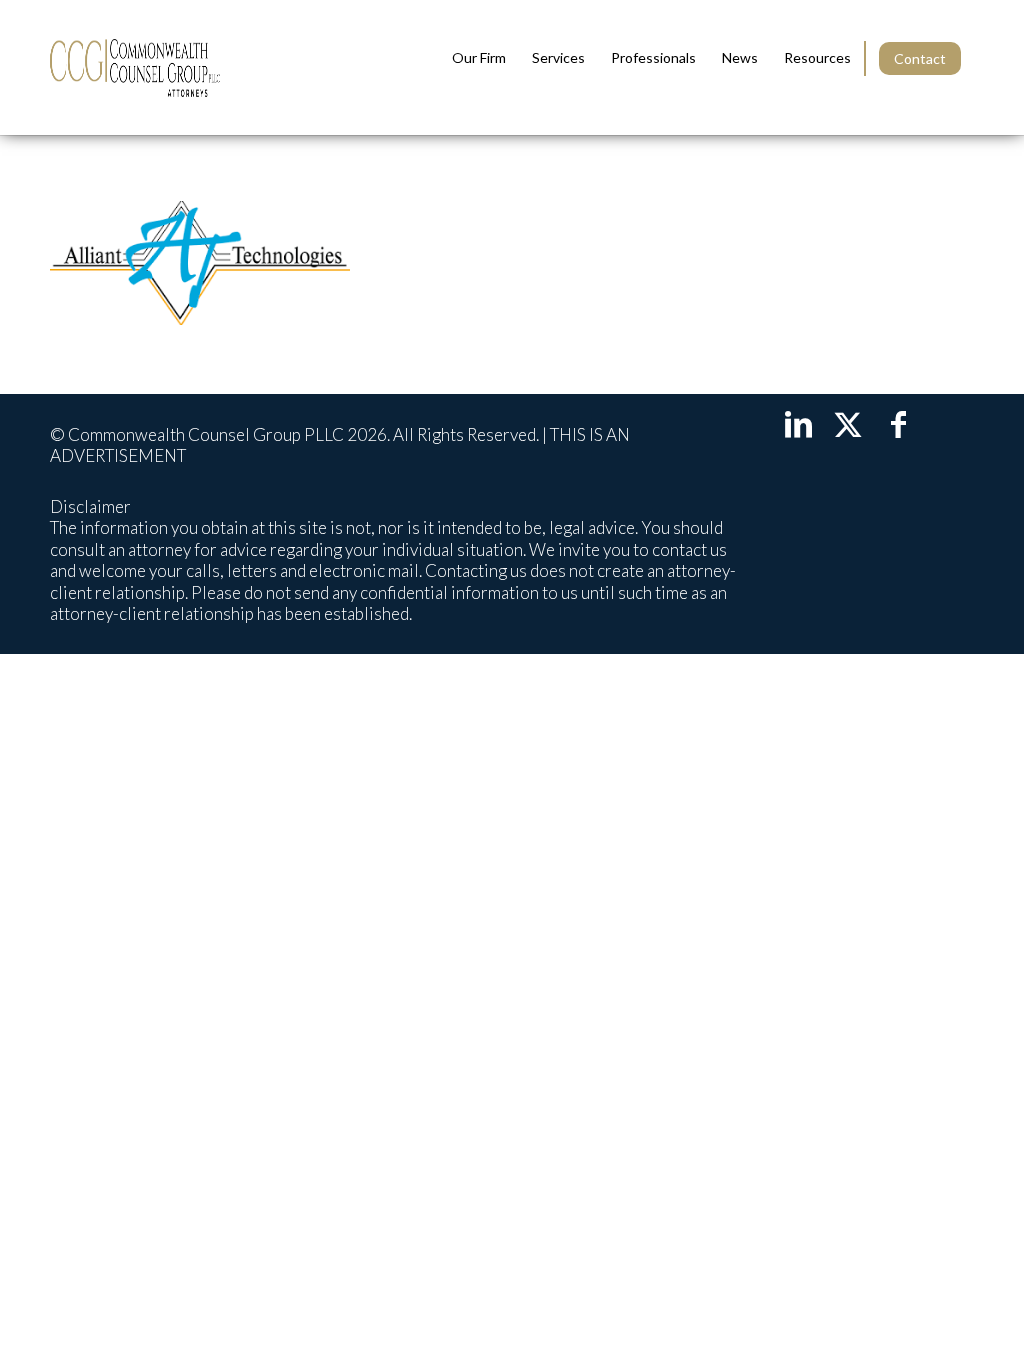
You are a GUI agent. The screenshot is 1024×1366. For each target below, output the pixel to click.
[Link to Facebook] (898, 423)
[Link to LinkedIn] (798, 423)
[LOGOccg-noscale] (135, 67)
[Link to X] (848, 423)
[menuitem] (479, 58)
